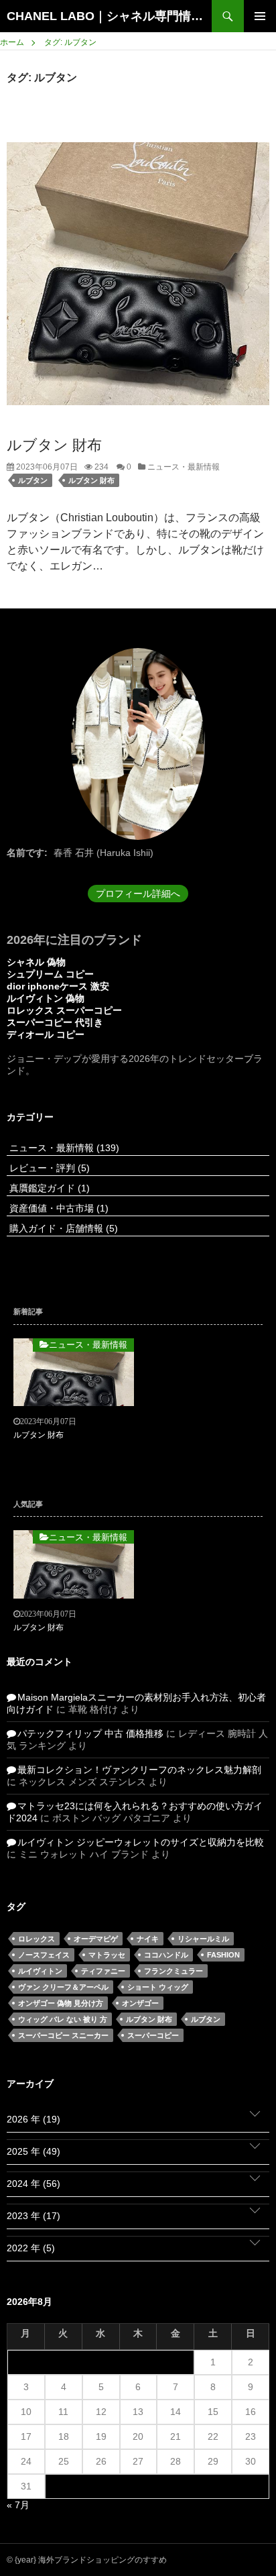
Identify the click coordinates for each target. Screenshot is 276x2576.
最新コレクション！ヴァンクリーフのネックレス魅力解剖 (139, 1770)
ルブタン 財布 (54, 445)
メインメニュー (260, 16)
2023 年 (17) (33, 2216)
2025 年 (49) (33, 2151)
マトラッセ (107, 1955)
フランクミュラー (174, 1971)
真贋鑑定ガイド (48, 1188)
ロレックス (37, 1939)
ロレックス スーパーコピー (64, 1010)
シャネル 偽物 (36, 962)
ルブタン (33, 480)
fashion (223, 1955)
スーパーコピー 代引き (55, 1022)
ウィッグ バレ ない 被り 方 (63, 2019)
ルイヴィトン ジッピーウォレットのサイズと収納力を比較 (141, 1842)
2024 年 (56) (33, 2184)
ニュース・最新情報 (183, 467)
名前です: (27, 853)
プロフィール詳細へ (138, 894)
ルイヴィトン (40, 1971)
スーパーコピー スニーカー (63, 2035)
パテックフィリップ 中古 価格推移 (90, 1733)
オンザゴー (140, 2003)
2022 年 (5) (31, 2248)
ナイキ (148, 1939)
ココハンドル (166, 1955)
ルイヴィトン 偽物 (46, 998)
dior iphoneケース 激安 (58, 986)
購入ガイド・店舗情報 (62, 1228)
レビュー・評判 (48, 1168)
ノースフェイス (44, 1955)
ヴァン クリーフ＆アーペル (63, 1987)
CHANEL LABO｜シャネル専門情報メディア (109, 16)
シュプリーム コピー (50, 974)
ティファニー (103, 1971)
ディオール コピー (46, 1034)
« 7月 (18, 2505)
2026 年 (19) (33, 2119)
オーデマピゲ (96, 1939)
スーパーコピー (153, 2035)
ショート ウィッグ (158, 1987)
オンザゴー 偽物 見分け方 (61, 2003)
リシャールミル (203, 1939)
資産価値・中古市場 (58, 1208)
